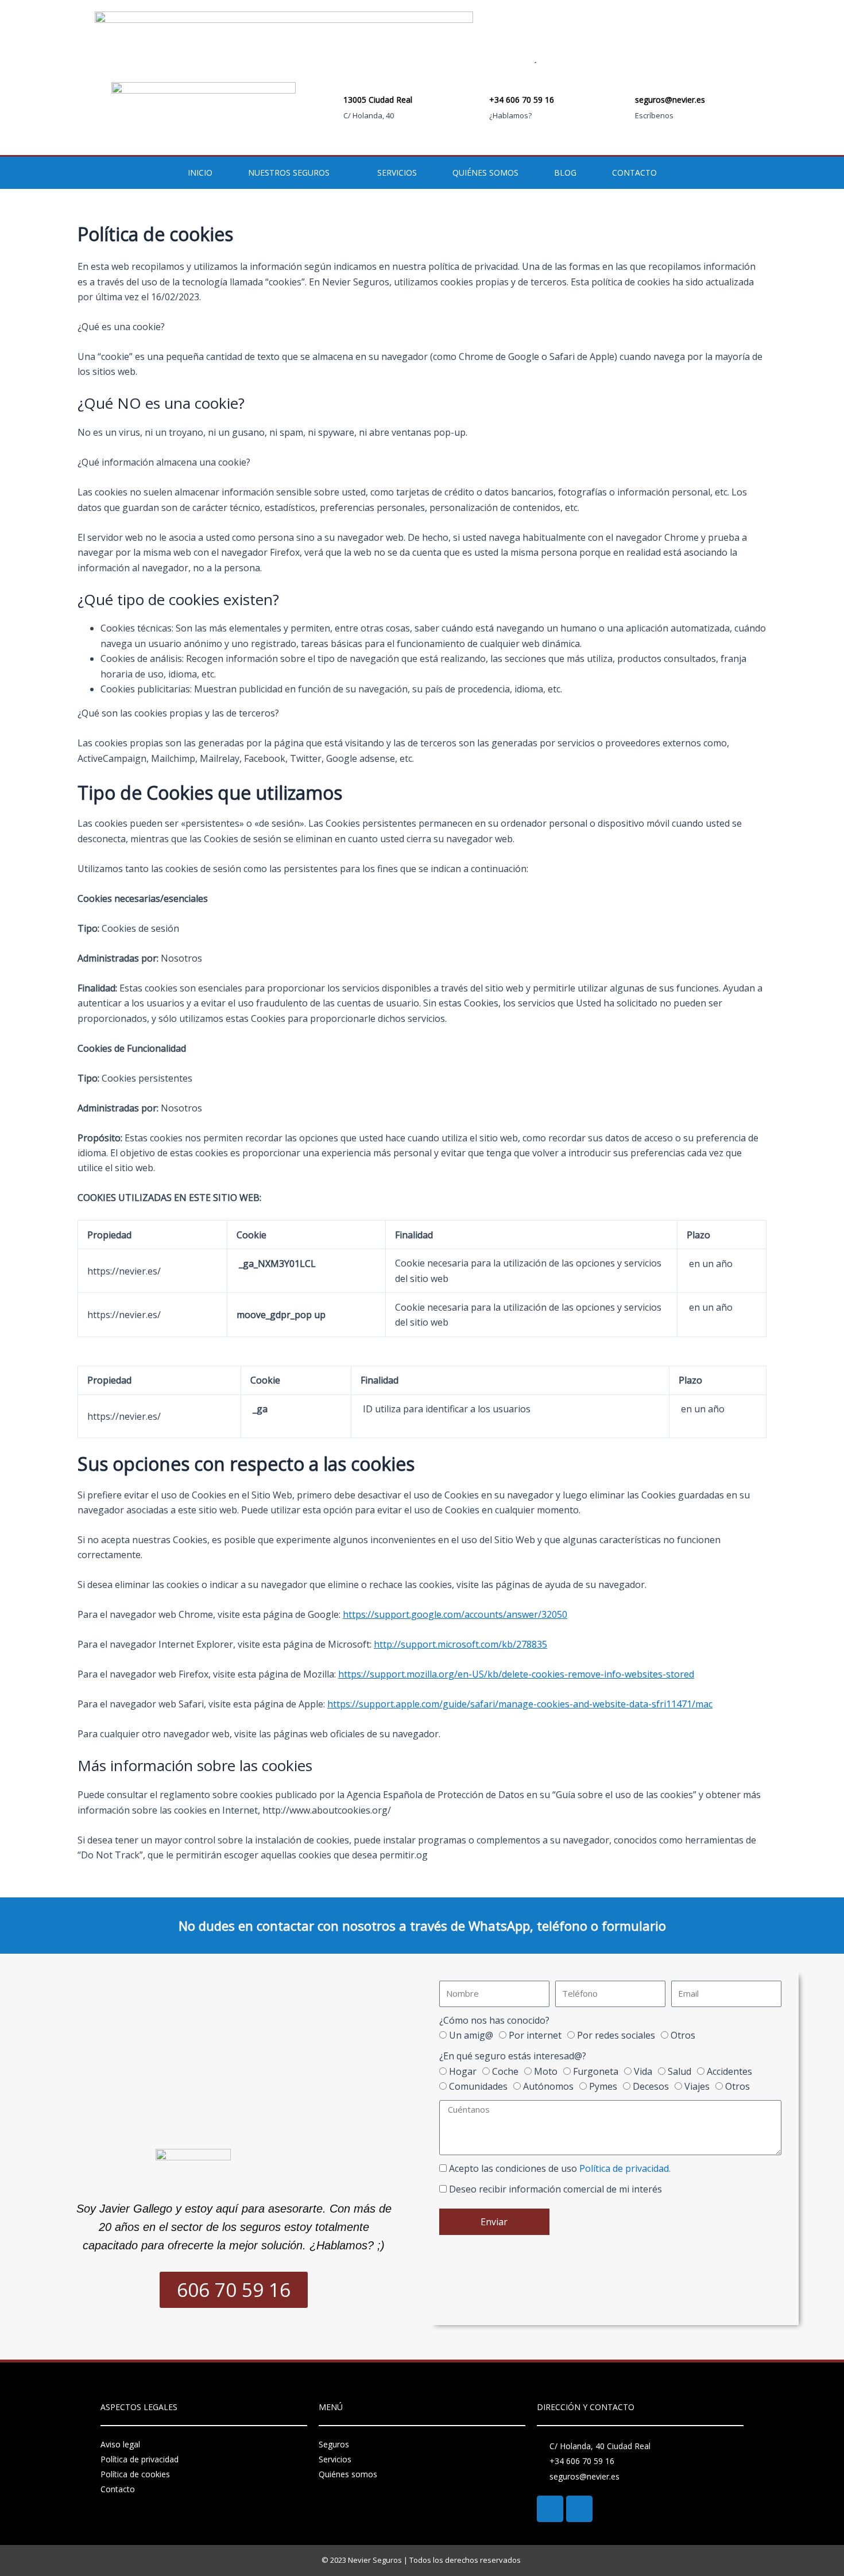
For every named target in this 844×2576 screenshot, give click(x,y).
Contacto (634, 173)
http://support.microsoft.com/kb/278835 (460, 1644)
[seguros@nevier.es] (619, 109)
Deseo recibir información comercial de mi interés (555, 2189)
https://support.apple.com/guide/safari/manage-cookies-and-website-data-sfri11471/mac (520, 1704)
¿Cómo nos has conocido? (494, 2020)
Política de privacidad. (625, 2168)
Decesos (651, 2086)
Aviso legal (120, 2444)
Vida (643, 2071)
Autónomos (548, 2086)
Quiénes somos (485, 173)
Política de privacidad (140, 2459)
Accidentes (729, 2071)
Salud (680, 2071)
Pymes (603, 2086)
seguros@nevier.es (670, 100)
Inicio (200, 173)
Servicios (397, 173)
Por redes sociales (616, 2035)
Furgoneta (596, 2071)
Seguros (334, 2444)
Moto (546, 2071)
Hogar (463, 2071)
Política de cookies (135, 2474)
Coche (505, 2071)
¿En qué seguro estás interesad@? (513, 2056)
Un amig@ (471, 2035)
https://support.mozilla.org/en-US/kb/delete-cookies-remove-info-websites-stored (516, 1674)
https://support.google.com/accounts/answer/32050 (455, 1614)
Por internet (535, 2035)
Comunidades (478, 2086)
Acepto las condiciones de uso (560, 2168)
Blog (565, 173)
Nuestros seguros (289, 173)
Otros (683, 2035)
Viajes (697, 2086)
